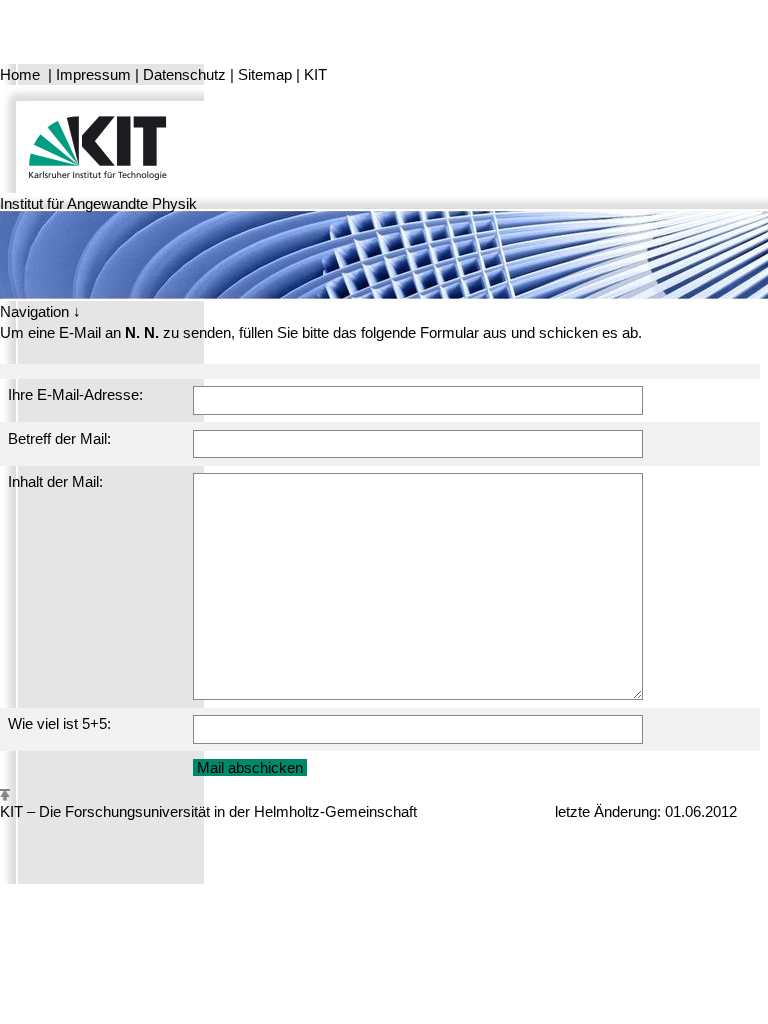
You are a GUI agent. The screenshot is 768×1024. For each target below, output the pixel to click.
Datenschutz (184, 74)
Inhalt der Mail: (55, 481)
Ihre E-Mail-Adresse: (75, 394)
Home (20, 74)
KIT (315, 74)
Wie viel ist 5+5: (59, 723)
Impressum (93, 74)
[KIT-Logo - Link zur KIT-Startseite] (102, 137)
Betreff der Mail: (59, 438)
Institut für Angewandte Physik (98, 203)
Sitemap (265, 74)
